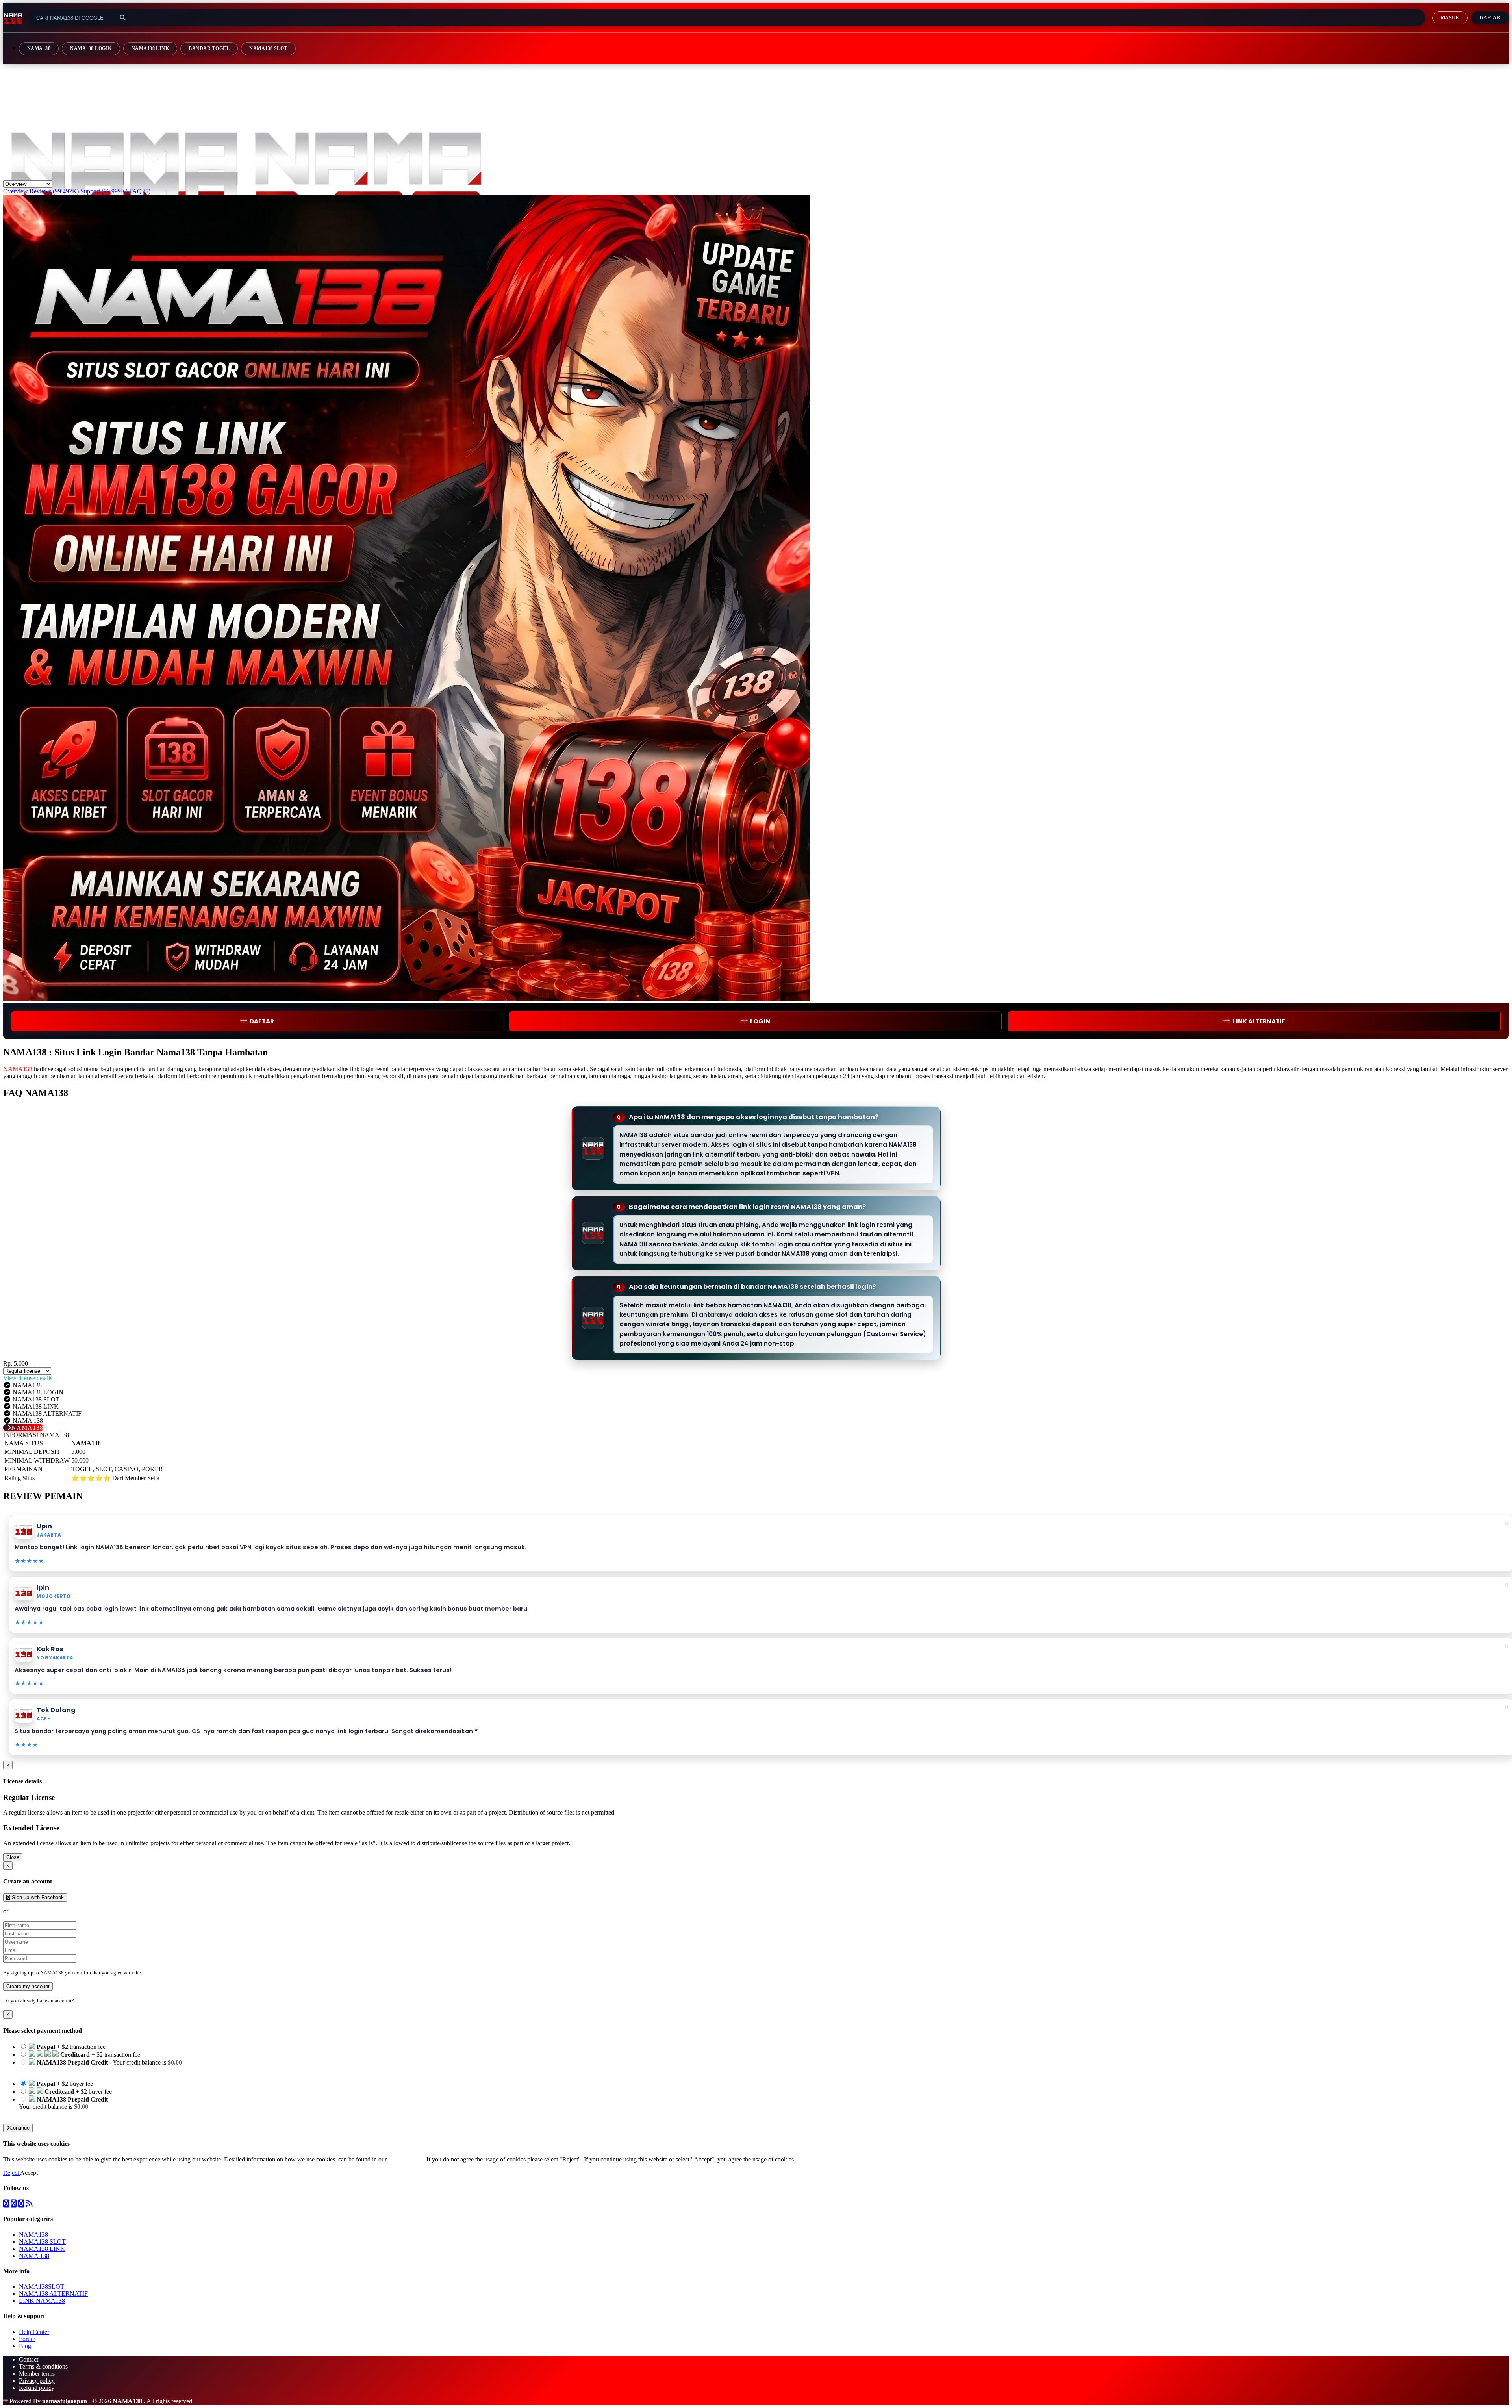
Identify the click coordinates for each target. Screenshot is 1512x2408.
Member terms (37, 2374)
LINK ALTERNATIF (1259, 1021)
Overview (16, 191)
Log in (82, 2001)
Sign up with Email (34, 1911)
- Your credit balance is (100, 2066)
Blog (25, 2346)
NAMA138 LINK (150, 48)
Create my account (28, 1986)
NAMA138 (39, 48)
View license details (28, 1378)
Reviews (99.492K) (54, 191)
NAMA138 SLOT (268, 48)
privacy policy (406, 2159)
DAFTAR (262, 1021)
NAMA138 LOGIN (91, 48)
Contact (29, 2359)
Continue (19, 2128)
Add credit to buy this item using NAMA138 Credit (83, 2070)
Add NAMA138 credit (47, 2114)
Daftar (1490, 18)
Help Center (34, 2332)
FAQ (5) (140, 191)
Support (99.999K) (104, 191)
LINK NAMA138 (42, 2301)
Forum (27, 2339)
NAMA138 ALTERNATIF (53, 2294)
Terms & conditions (43, 2366)
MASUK (1450, 18)
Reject (12, 2173)
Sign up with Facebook (37, 1897)
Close (13, 1857)
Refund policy (37, 2388)
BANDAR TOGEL (209, 48)
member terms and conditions (173, 1973)
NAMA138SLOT (42, 2287)
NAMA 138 (34, 2256)
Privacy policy (37, 2381)
